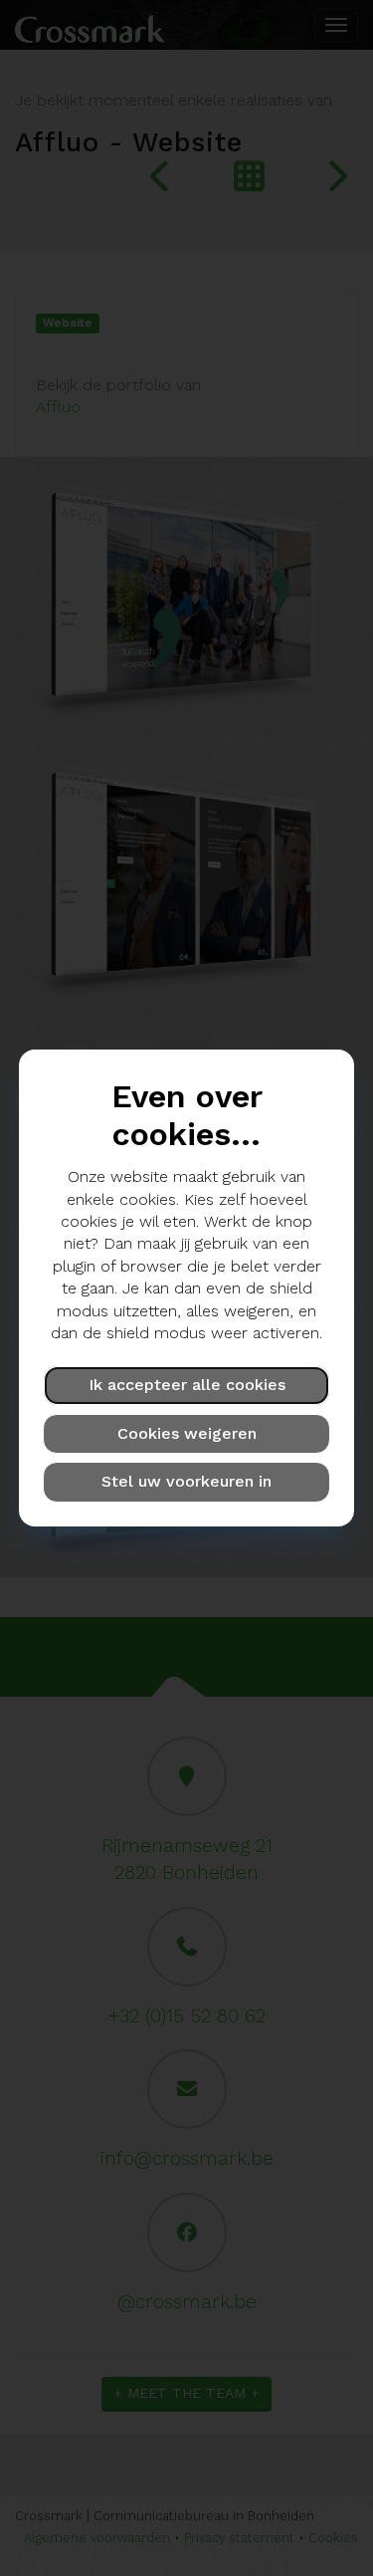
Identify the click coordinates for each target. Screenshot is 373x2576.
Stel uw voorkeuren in (186, 1481)
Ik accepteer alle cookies (187, 1385)
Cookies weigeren (187, 1433)
